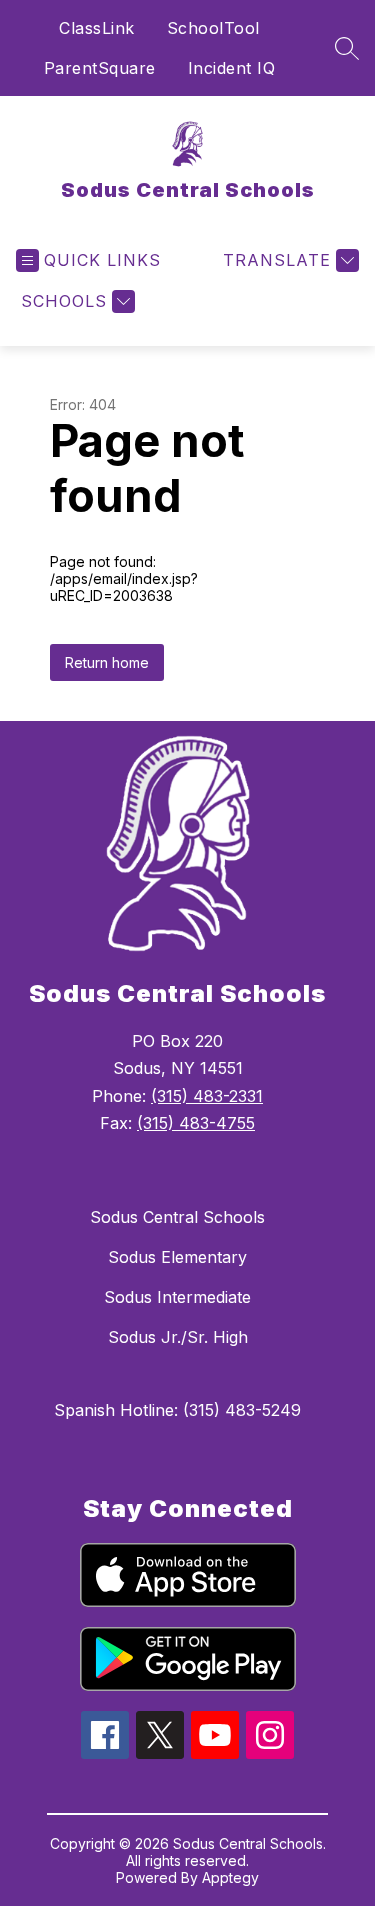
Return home (107, 662)
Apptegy (230, 1877)
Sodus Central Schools (177, 1217)
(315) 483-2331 (207, 1096)
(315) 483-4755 (196, 1123)
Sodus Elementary (177, 1257)
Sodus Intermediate (177, 1297)
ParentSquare (100, 68)
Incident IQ (232, 68)
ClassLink (97, 28)
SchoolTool (213, 28)
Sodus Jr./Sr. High (178, 1337)
